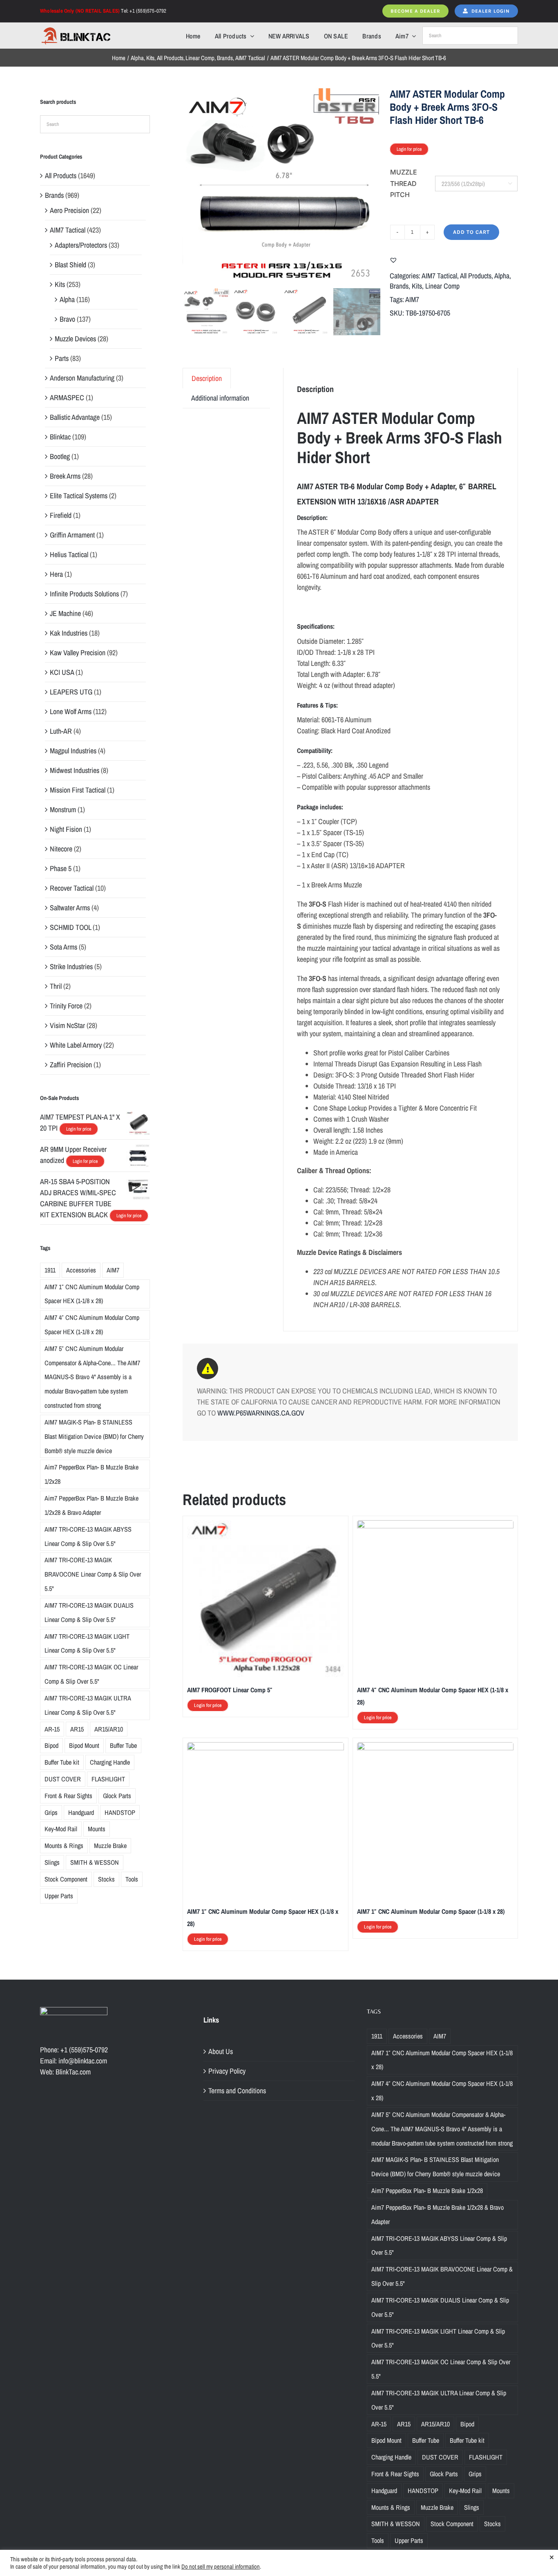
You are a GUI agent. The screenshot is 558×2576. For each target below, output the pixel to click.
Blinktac (60, 437)
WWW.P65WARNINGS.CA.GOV (261, 1413)
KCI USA (62, 672)
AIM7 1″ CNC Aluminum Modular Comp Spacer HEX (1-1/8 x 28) (92, 1294)
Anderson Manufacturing (82, 378)
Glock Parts (117, 1796)
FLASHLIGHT (108, 1779)
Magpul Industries (73, 751)
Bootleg (60, 456)
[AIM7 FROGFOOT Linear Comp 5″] (265, 1526)
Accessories (81, 1270)
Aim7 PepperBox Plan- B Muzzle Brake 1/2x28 (92, 1474)
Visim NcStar (67, 1025)
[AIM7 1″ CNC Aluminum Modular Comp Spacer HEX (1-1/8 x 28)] (265, 1748)
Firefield (61, 515)
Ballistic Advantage (75, 417)
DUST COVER (63, 1779)
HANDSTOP (120, 1812)
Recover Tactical (72, 888)
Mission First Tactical (78, 790)
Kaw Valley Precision (78, 653)
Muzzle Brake (110, 1846)
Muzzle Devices (75, 339)
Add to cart (471, 232)
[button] (393, 260)
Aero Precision (69, 210)
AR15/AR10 (109, 1729)
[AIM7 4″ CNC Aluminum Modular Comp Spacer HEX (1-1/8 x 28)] (435, 1526)
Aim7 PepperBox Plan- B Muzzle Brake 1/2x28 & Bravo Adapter (92, 1505)
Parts (62, 358)
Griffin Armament (72, 535)
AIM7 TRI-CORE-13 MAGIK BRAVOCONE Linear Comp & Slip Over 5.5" (93, 1574)
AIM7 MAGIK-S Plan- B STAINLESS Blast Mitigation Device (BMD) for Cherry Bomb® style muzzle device (94, 1436)
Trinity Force (66, 1006)
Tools (132, 1879)
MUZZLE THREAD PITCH (404, 183)
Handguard (81, 1812)
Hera (56, 574)
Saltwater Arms (70, 908)
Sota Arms (64, 947)
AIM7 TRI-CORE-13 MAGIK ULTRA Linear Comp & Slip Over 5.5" (88, 1705)
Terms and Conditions (237, 2091)
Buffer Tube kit (62, 1762)
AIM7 (412, 299)
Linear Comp (442, 286)
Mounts (97, 1829)
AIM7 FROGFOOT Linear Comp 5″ (230, 1690)
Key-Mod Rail (61, 1829)
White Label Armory (76, 1045)
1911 (50, 1270)
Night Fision (66, 829)
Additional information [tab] (220, 398)
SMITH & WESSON (95, 1862)
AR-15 (52, 1729)
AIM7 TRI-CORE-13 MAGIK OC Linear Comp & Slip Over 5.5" (91, 1674)
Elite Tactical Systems (79, 496)
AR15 (77, 1729)
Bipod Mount (84, 1745)
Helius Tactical (69, 554)
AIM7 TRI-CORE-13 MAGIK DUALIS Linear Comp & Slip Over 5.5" (89, 1612)
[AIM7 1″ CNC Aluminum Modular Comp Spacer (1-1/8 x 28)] (435, 1748)
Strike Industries (71, 967)
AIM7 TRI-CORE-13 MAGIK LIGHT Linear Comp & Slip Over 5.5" (87, 1643)
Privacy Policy (227, 2071)
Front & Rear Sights (68, 1796)
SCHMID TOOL (70, 927)
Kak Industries (69, 633)
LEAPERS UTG (71, 692)
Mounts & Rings (64, 1846)
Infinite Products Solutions (84, 594)
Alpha (502, 276)
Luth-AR (61, 731)
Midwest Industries (75, 770)
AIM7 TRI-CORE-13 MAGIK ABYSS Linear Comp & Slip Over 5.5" (88, 1536)
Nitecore (61, 849)
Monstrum (63, 810)
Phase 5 (61, 868)
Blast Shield (70, 265)
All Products (476, 276)
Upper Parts (59, 1896)
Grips (51, 1812)
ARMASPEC (67, 398)
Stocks (106, 1879)
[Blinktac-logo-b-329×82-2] (76, 30)
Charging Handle (110, 1762)
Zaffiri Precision (71, 1065)
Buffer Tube (123, 1745)
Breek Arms (65, 476)
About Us (221, 2051)
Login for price (409, 149)
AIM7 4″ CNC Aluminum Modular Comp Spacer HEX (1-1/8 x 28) (92, 1325)
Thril (56, 986)
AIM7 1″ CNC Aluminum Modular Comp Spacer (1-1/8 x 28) (431, 1911)
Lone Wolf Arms (71, 711)
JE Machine (65, 613)
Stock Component (66, 1879)
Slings (52, 1862)
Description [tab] (207, 378)
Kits (417, 286)
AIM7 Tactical (439, 276)
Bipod (51, 1745)
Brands (399, 286)
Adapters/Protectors (81, 245)
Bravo (67, 319)
